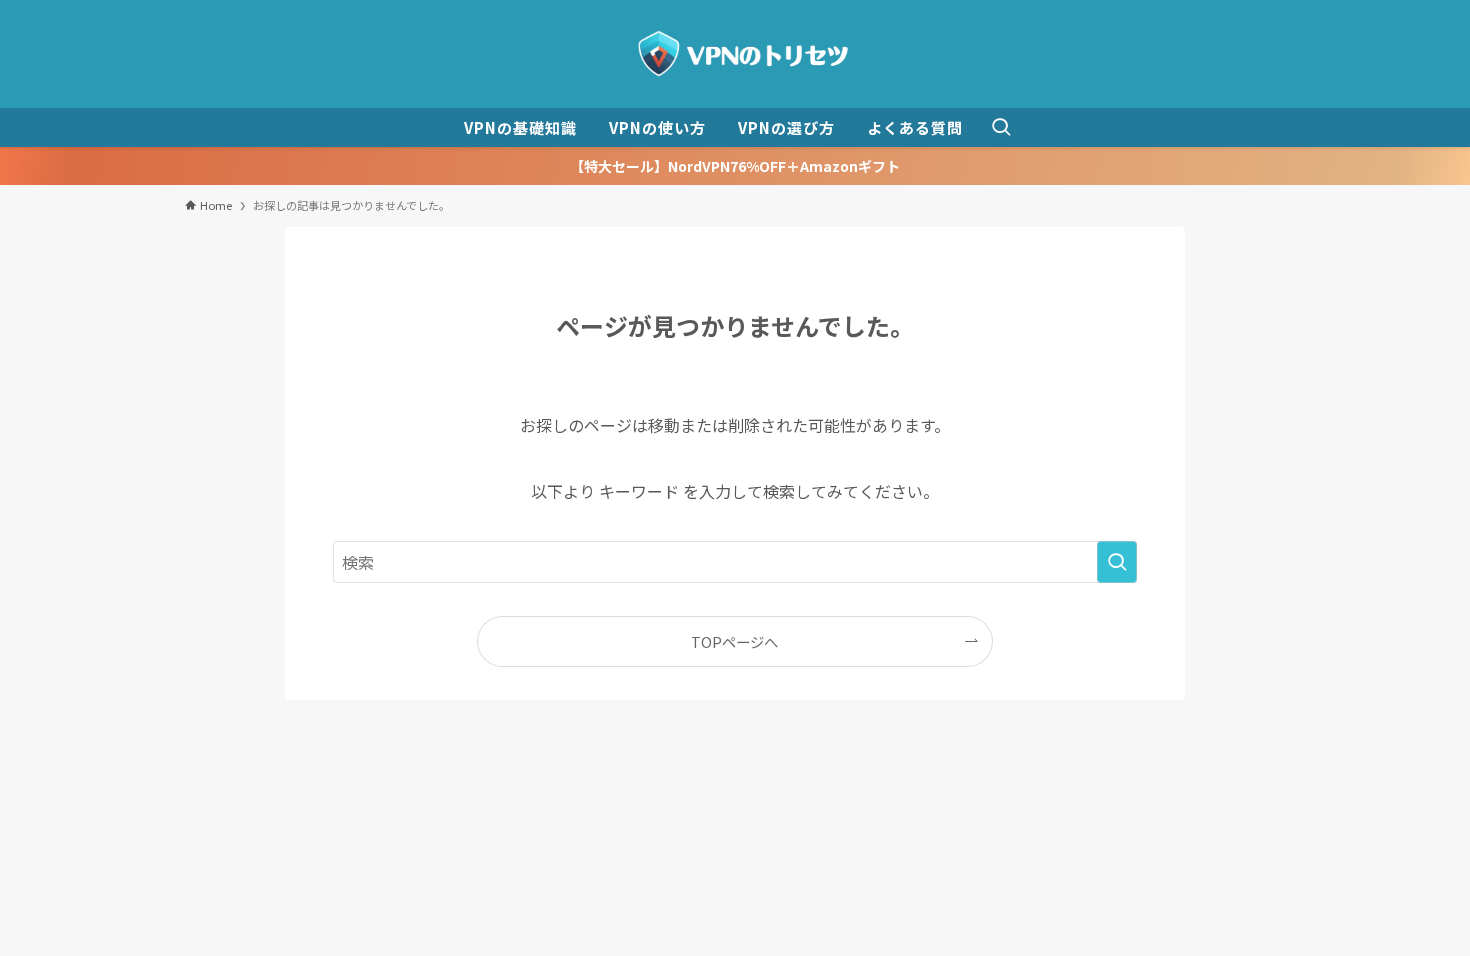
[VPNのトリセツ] (735, 54)
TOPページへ (734, 641)
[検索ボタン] (1001, 127)
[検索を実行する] (1117, 562)
